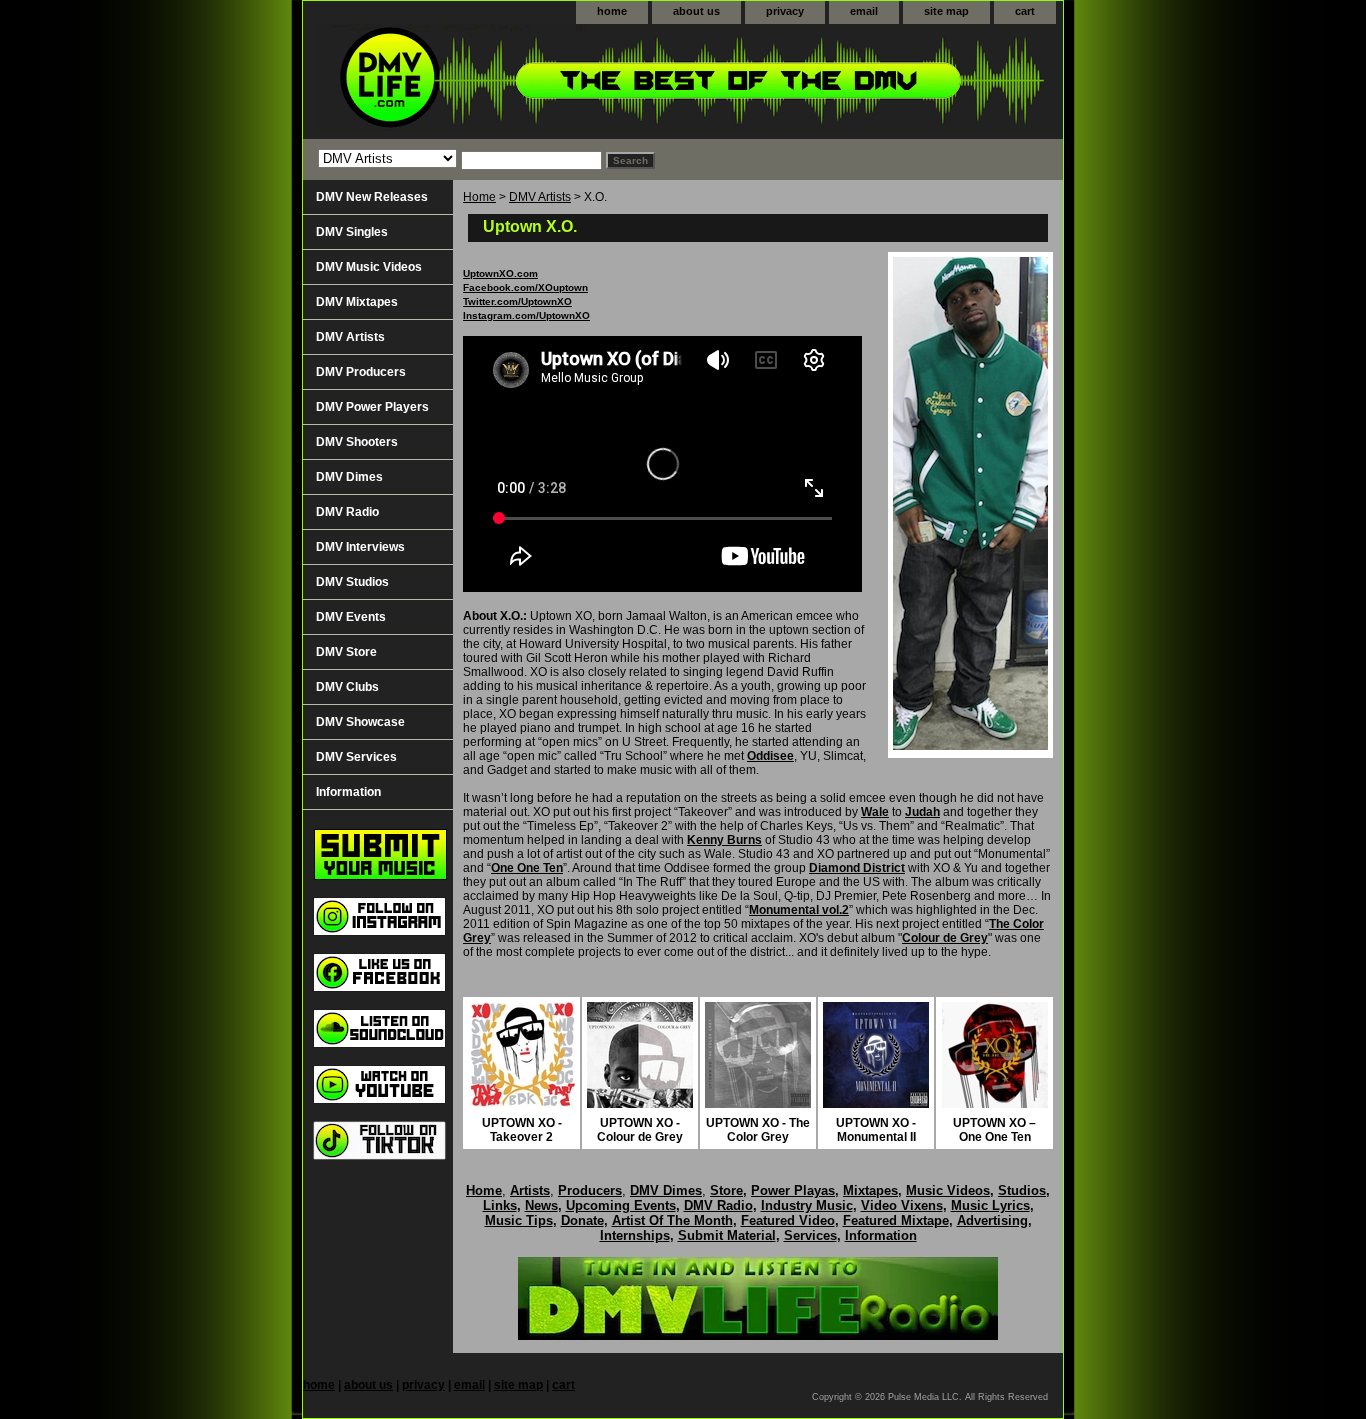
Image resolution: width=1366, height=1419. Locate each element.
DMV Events (351, 617)
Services (810, 1235)
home (612, 11)
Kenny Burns (724, 840)
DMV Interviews (360, 547)
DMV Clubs (347, 687)
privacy (785, 11)
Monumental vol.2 (799, 910)
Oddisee (770, 756)
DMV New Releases (372, 197)
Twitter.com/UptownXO (517, 301)
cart (1025, 11)
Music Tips (519, 1220)
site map (946, 11)
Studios (1022, 1190)
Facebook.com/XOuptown (525, 287)
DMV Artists (540, 197)
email (864, 11)
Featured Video (788, 1220)
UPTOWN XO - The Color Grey (758, 1130)
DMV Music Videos (369, 267)
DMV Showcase (360, 722)
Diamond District (857, 868)
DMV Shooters (357, 442)
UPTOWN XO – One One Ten (994, 1130)
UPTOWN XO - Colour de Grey (640, 1130)
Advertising (992, 1220)
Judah (922, 812)
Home (479, 197)
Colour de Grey (945, 938)
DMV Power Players (372, 407)
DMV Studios (352, 582)
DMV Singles (352, 232)
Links (500, 1205)
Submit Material (727, 1235)
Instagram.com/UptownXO (526, 315)
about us (696, 11)
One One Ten (527, 868)
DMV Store (346, 652)
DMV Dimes (349, 477)
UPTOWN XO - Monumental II (876, 1130)
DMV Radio (347, 512)
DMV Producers (361, 372)
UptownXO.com (500, 273)
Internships (635, 1235)
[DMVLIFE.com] (553, 81)
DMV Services (356, 757)
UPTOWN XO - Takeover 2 (522, 1130)
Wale (875, 812)
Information (348, 792)
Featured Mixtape (896, 1220)
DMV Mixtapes (357, 302)
